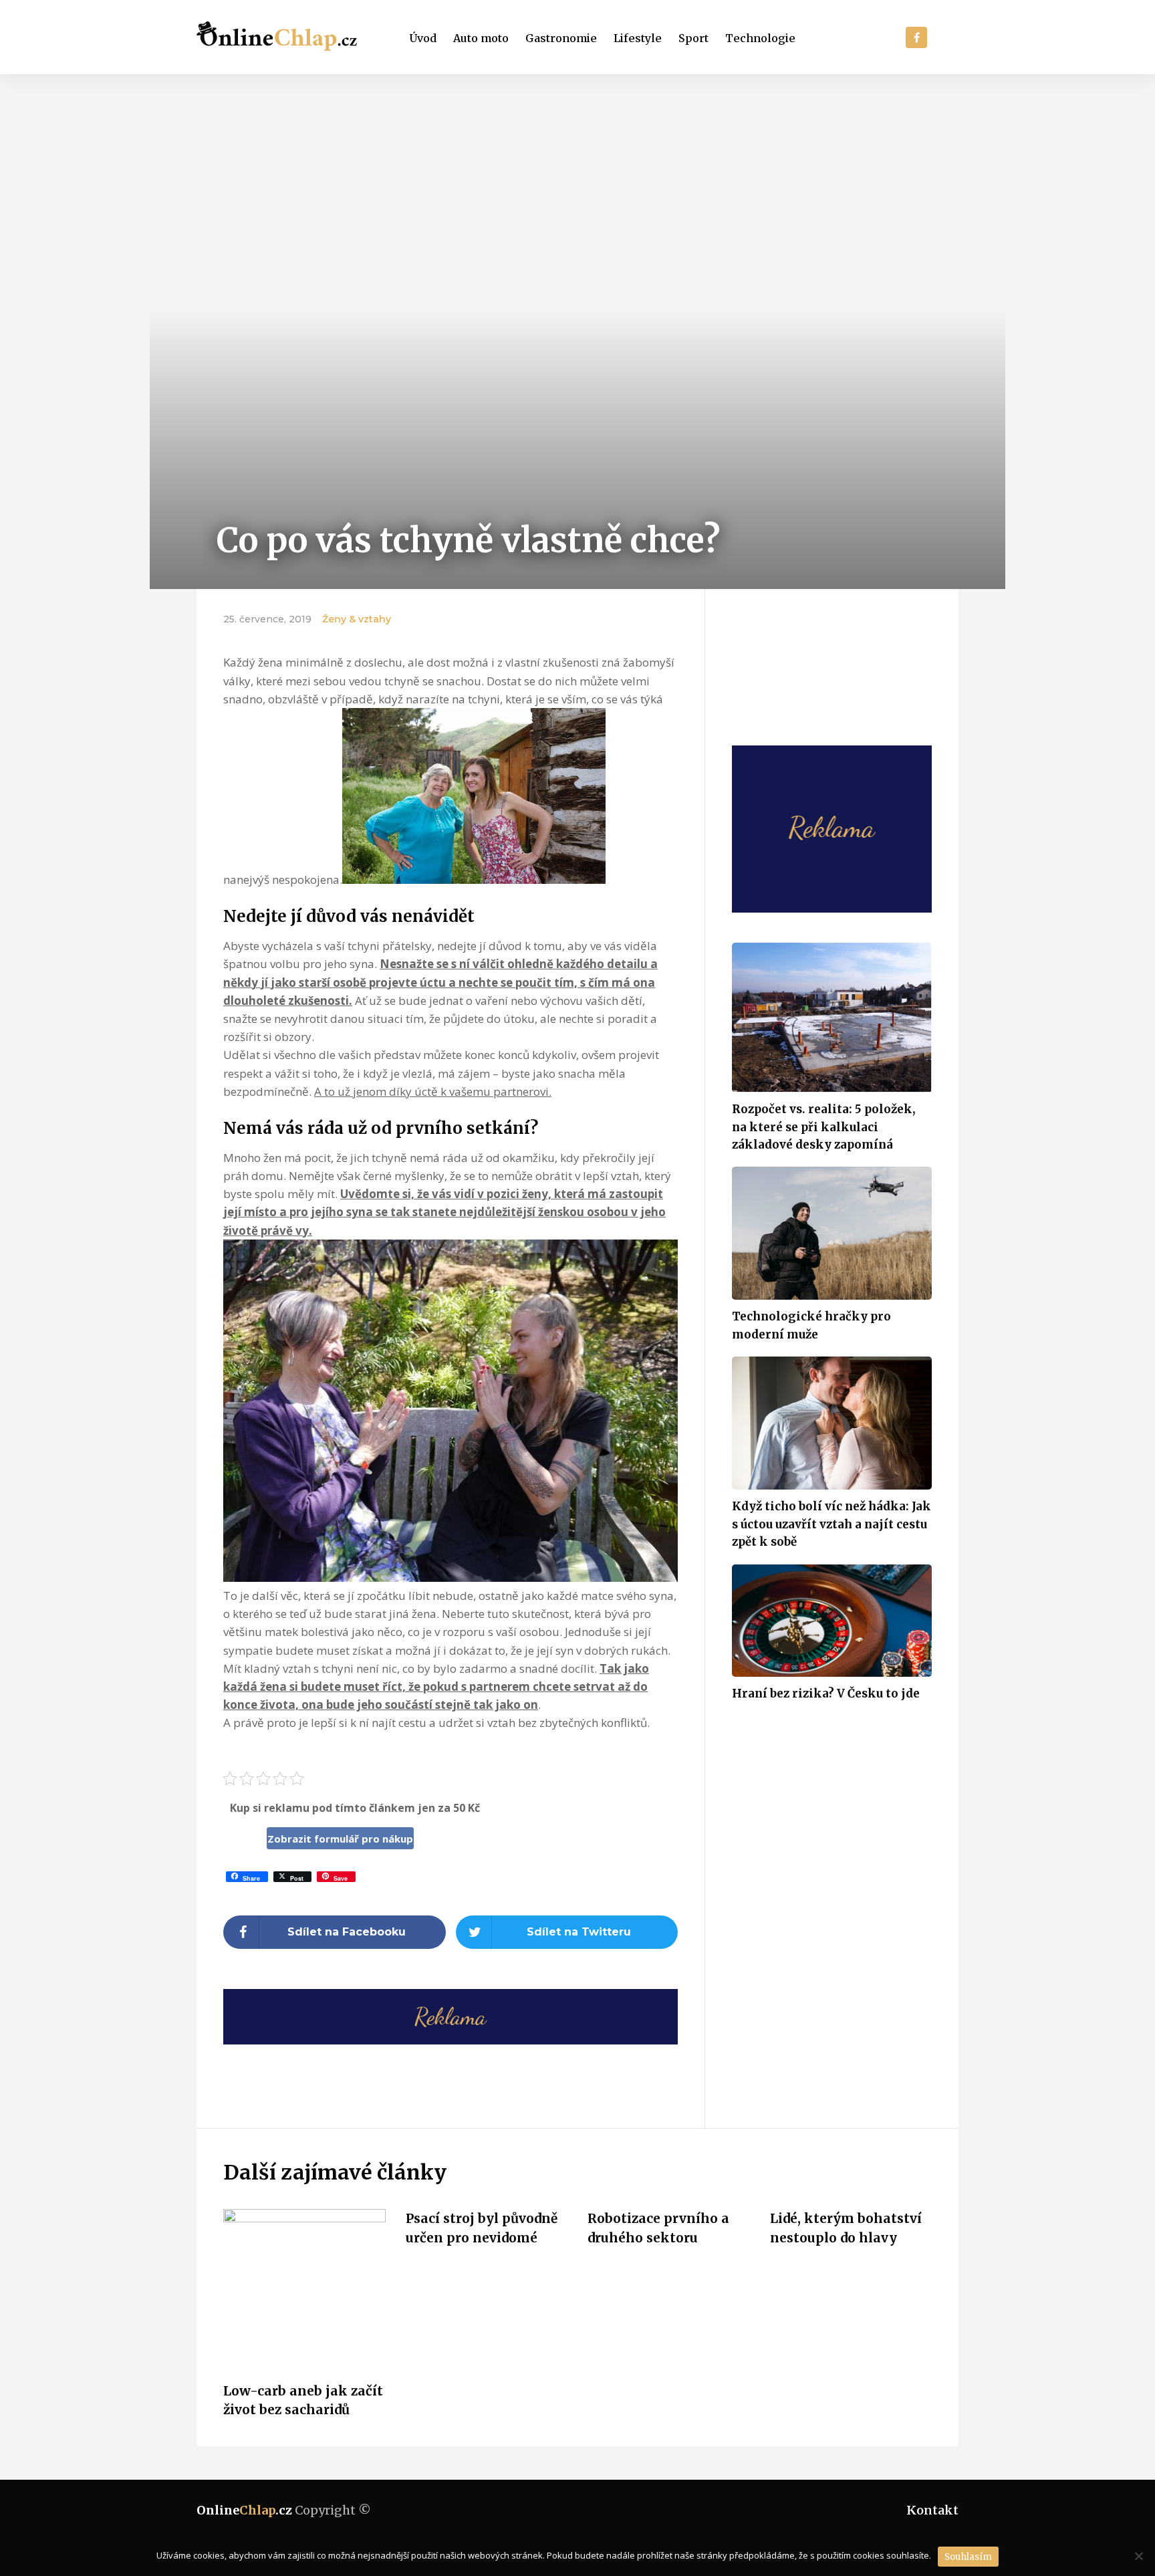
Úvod (423, 38)
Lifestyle (638, 38)
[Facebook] (916, 37)
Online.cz (244, 2510)
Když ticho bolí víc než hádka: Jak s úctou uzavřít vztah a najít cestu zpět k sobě (831, 1524)
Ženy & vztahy (357, 619)
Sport (693, 38)
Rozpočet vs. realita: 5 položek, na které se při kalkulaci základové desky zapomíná (823, 1127)
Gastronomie (561, 38)
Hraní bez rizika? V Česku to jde (826, 1693)
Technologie (760, 38)
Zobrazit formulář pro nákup (340, 1839)
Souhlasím (968, 2557)
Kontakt (932, 2510)
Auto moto (481, 38)
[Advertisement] (577, 174)
